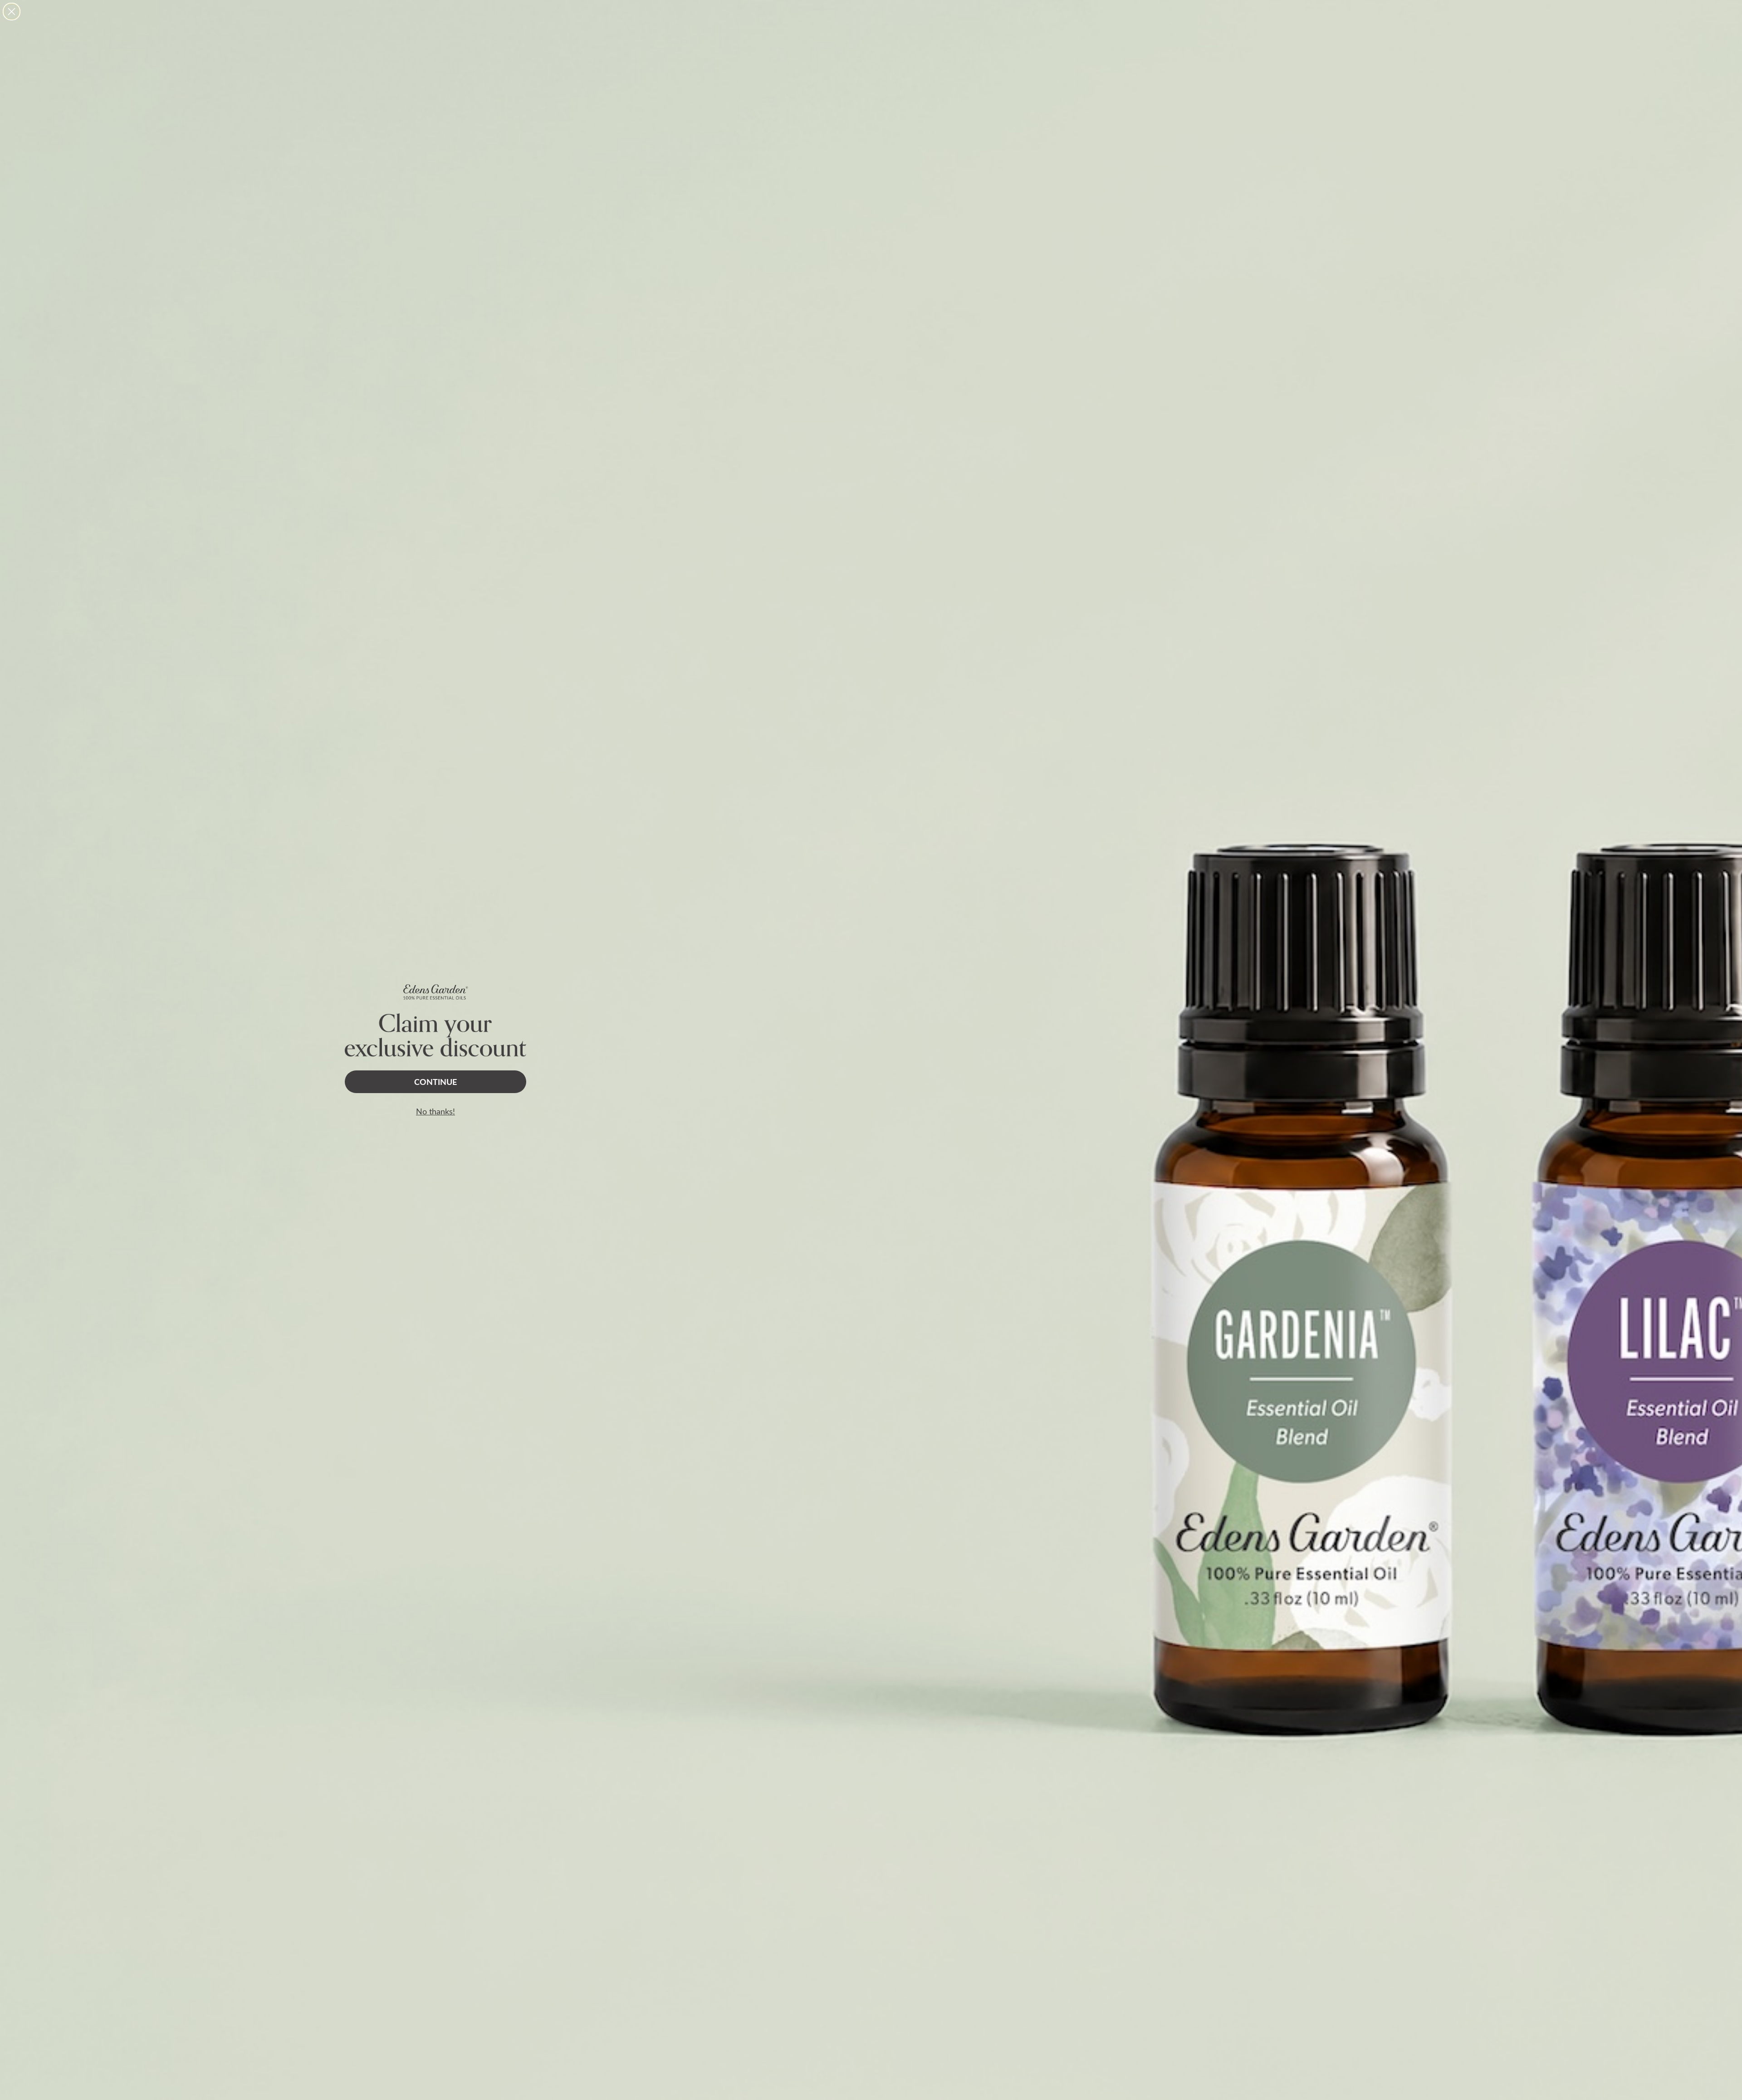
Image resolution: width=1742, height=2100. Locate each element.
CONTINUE (435, 1082)
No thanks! (435, 1111)
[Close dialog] (12, 12)
